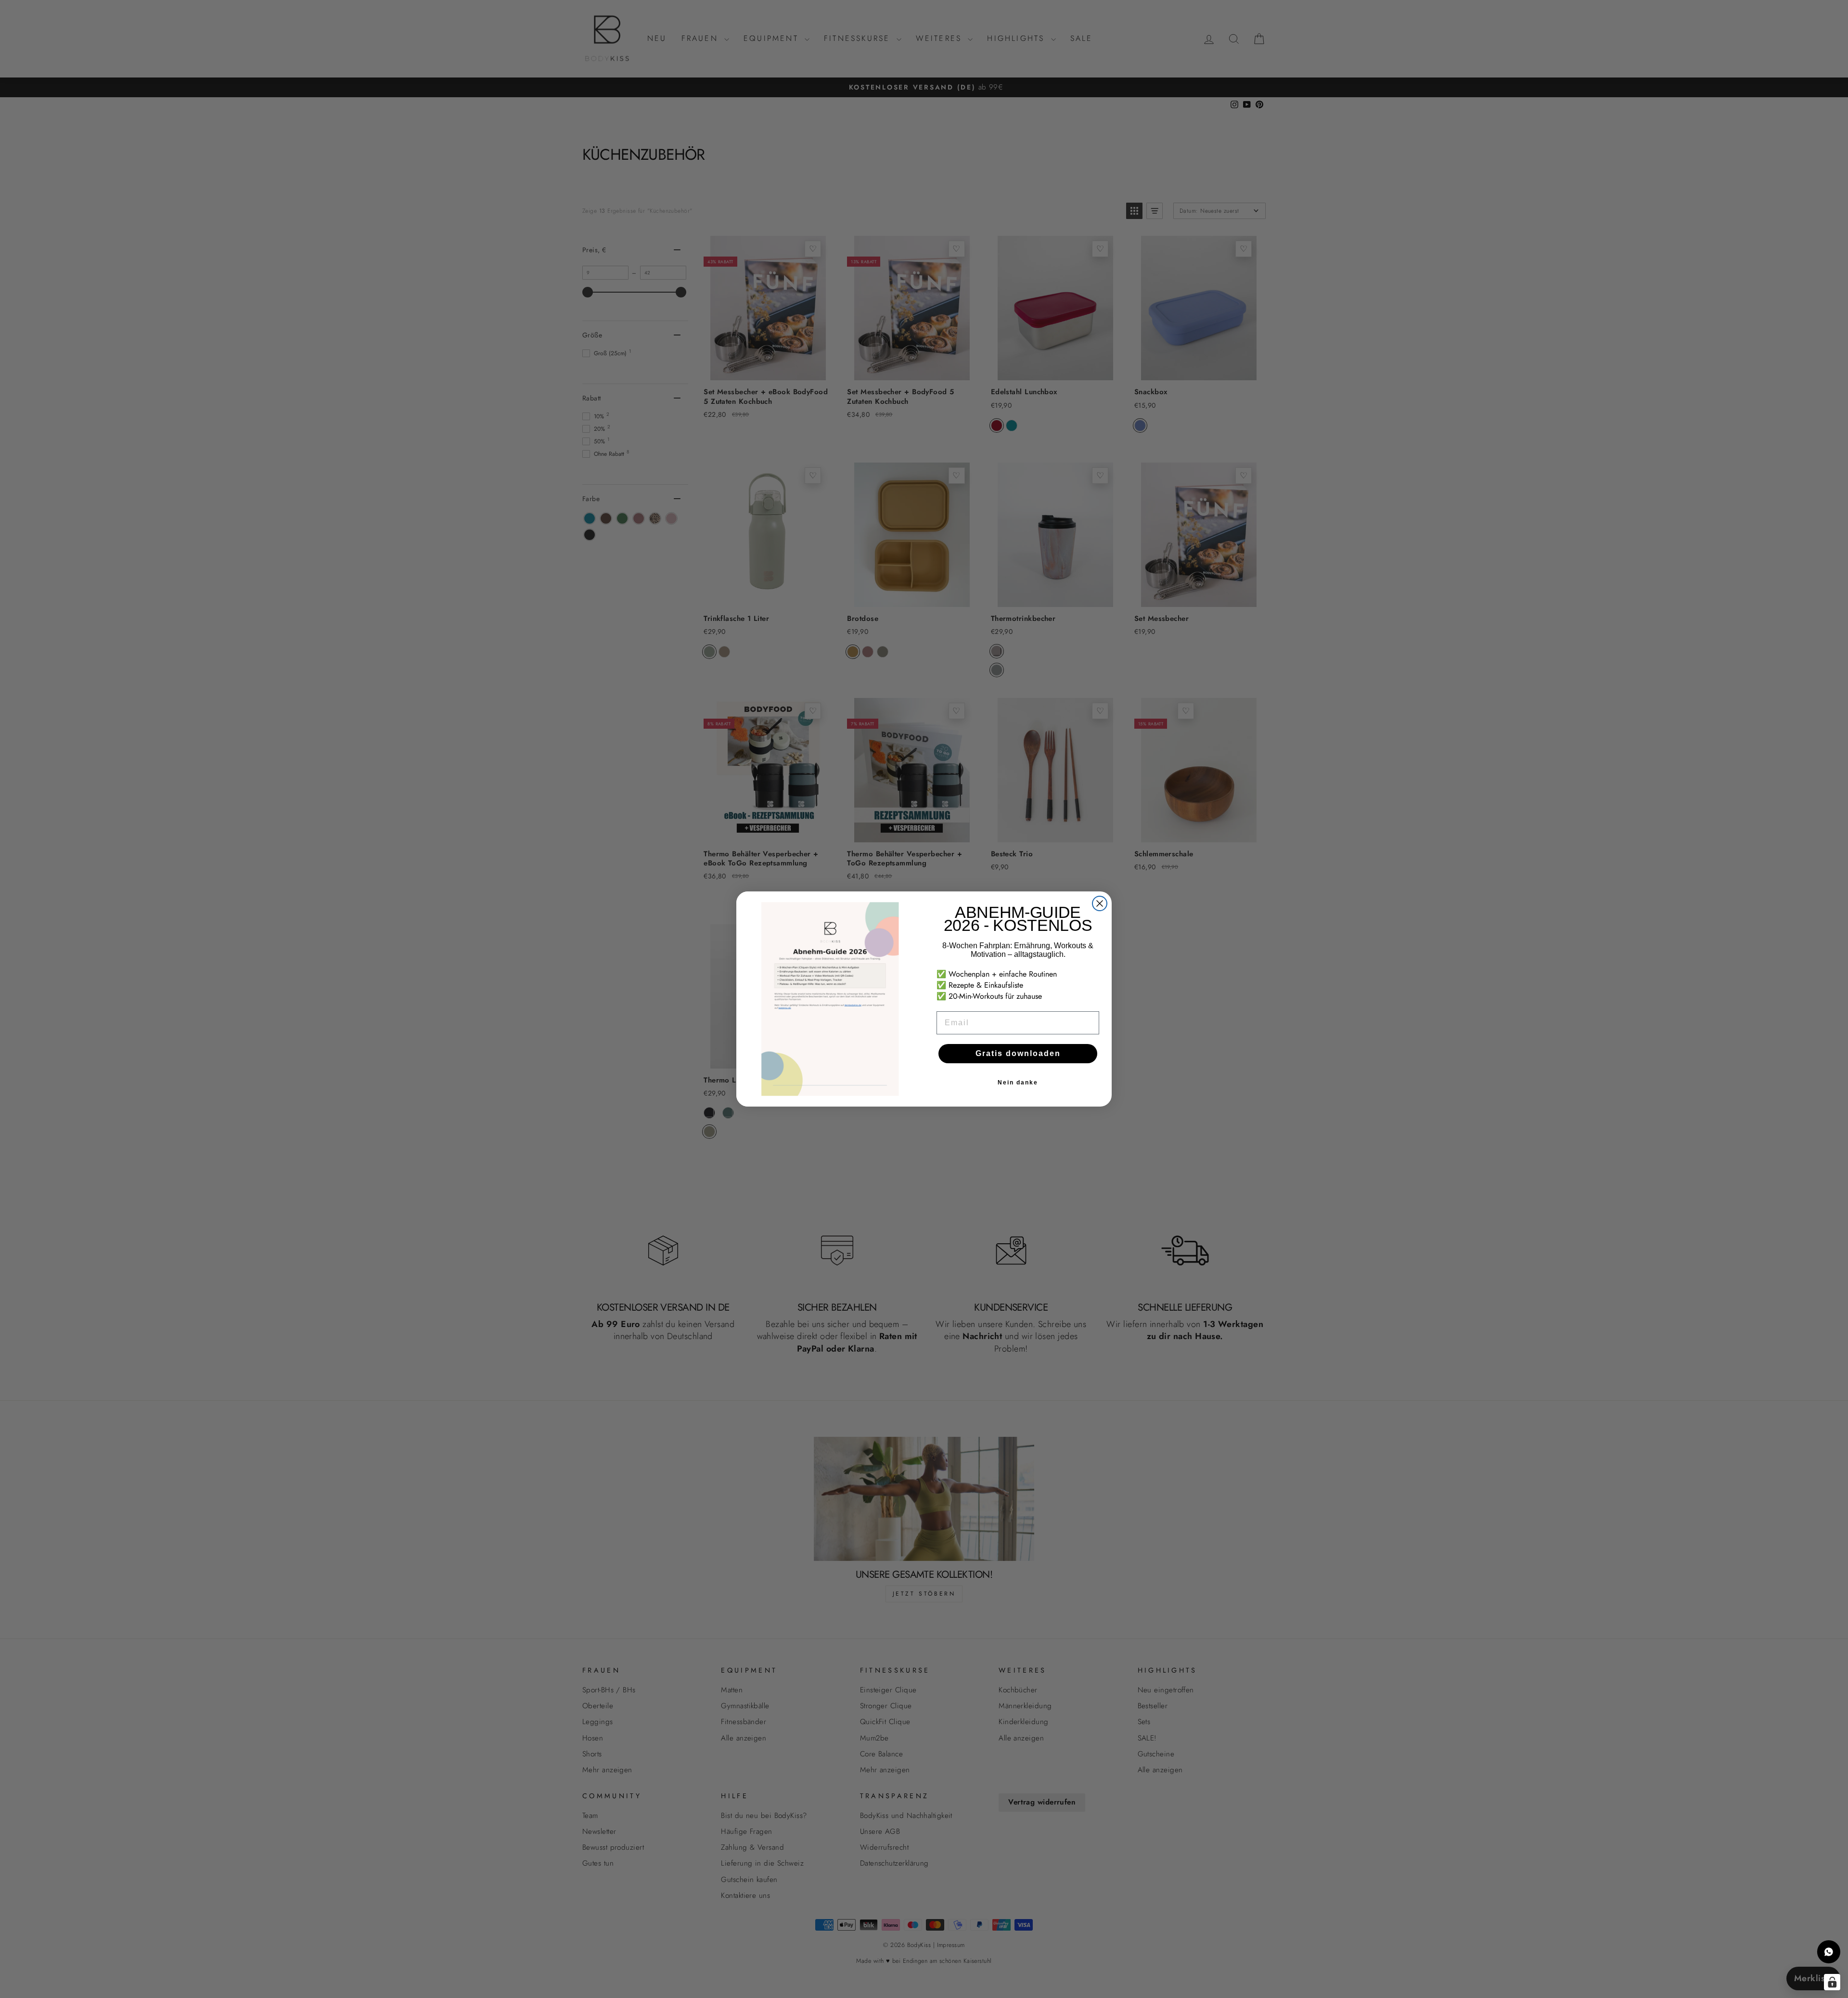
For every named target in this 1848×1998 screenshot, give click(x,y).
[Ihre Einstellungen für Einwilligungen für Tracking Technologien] (1832, 1982)
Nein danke (1018, 1083)
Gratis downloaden (1018, 1053)
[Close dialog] (1100, 903)
